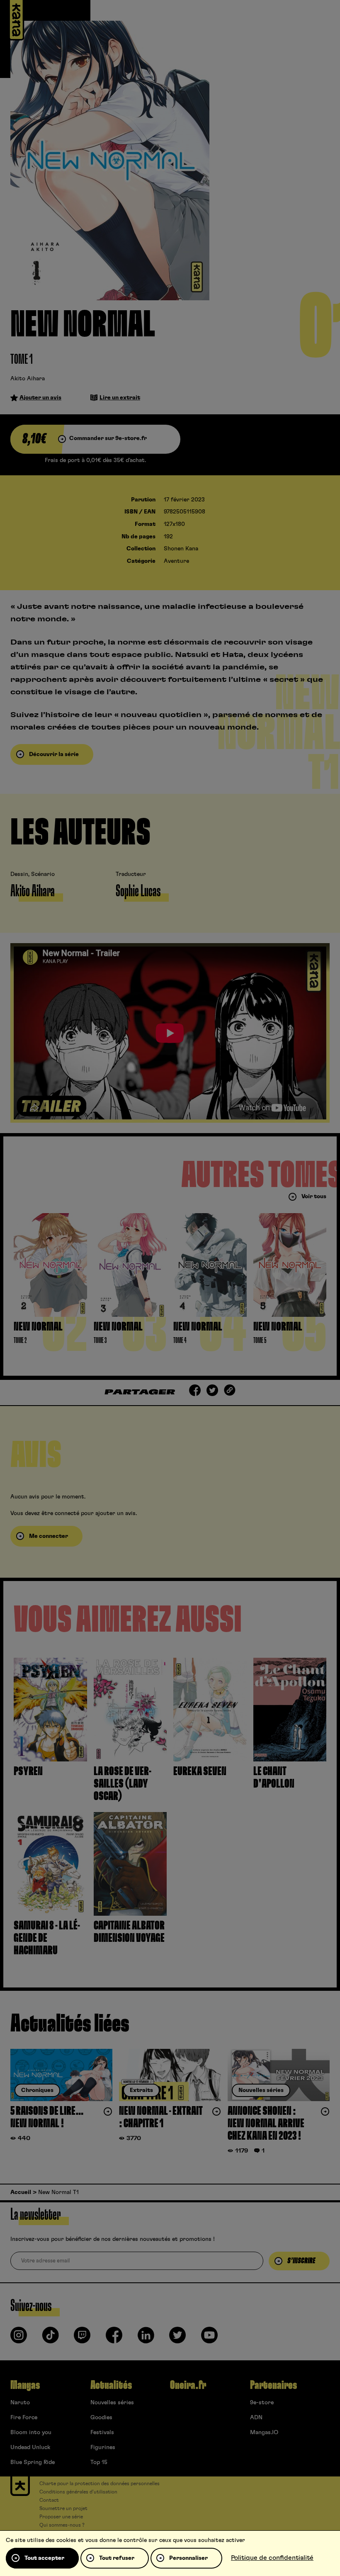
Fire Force (24, 2418)
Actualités (111, 2385)
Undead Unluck (30, 2447)
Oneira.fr (188, 2385)
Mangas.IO (264, 2432)
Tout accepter (44, 2558)
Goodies (101, 2418)
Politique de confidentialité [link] (272, 2558)
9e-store (262, 2403)
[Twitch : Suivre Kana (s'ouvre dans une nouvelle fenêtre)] (82, 2338)
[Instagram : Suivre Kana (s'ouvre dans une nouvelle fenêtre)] (19, 2338)
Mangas (25, 2385)
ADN (256, 2418)
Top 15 (99, 2462)
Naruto (20, 2403)
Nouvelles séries (112, 2403)
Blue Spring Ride (33, 2462)
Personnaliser (188, 2558)
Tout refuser (117, 2558)
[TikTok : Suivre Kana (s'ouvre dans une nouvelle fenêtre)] (51, 2338)
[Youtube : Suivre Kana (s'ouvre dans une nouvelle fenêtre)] (209, 2338)
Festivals (102, 2432)
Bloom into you (31, 2432)
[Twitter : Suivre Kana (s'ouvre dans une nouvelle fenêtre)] (177, 2338)
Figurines (103, 2447)
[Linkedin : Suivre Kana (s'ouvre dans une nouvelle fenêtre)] (146, 2338)
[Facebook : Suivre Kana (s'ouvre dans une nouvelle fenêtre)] (114, 2338)
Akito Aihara (28, 379)
